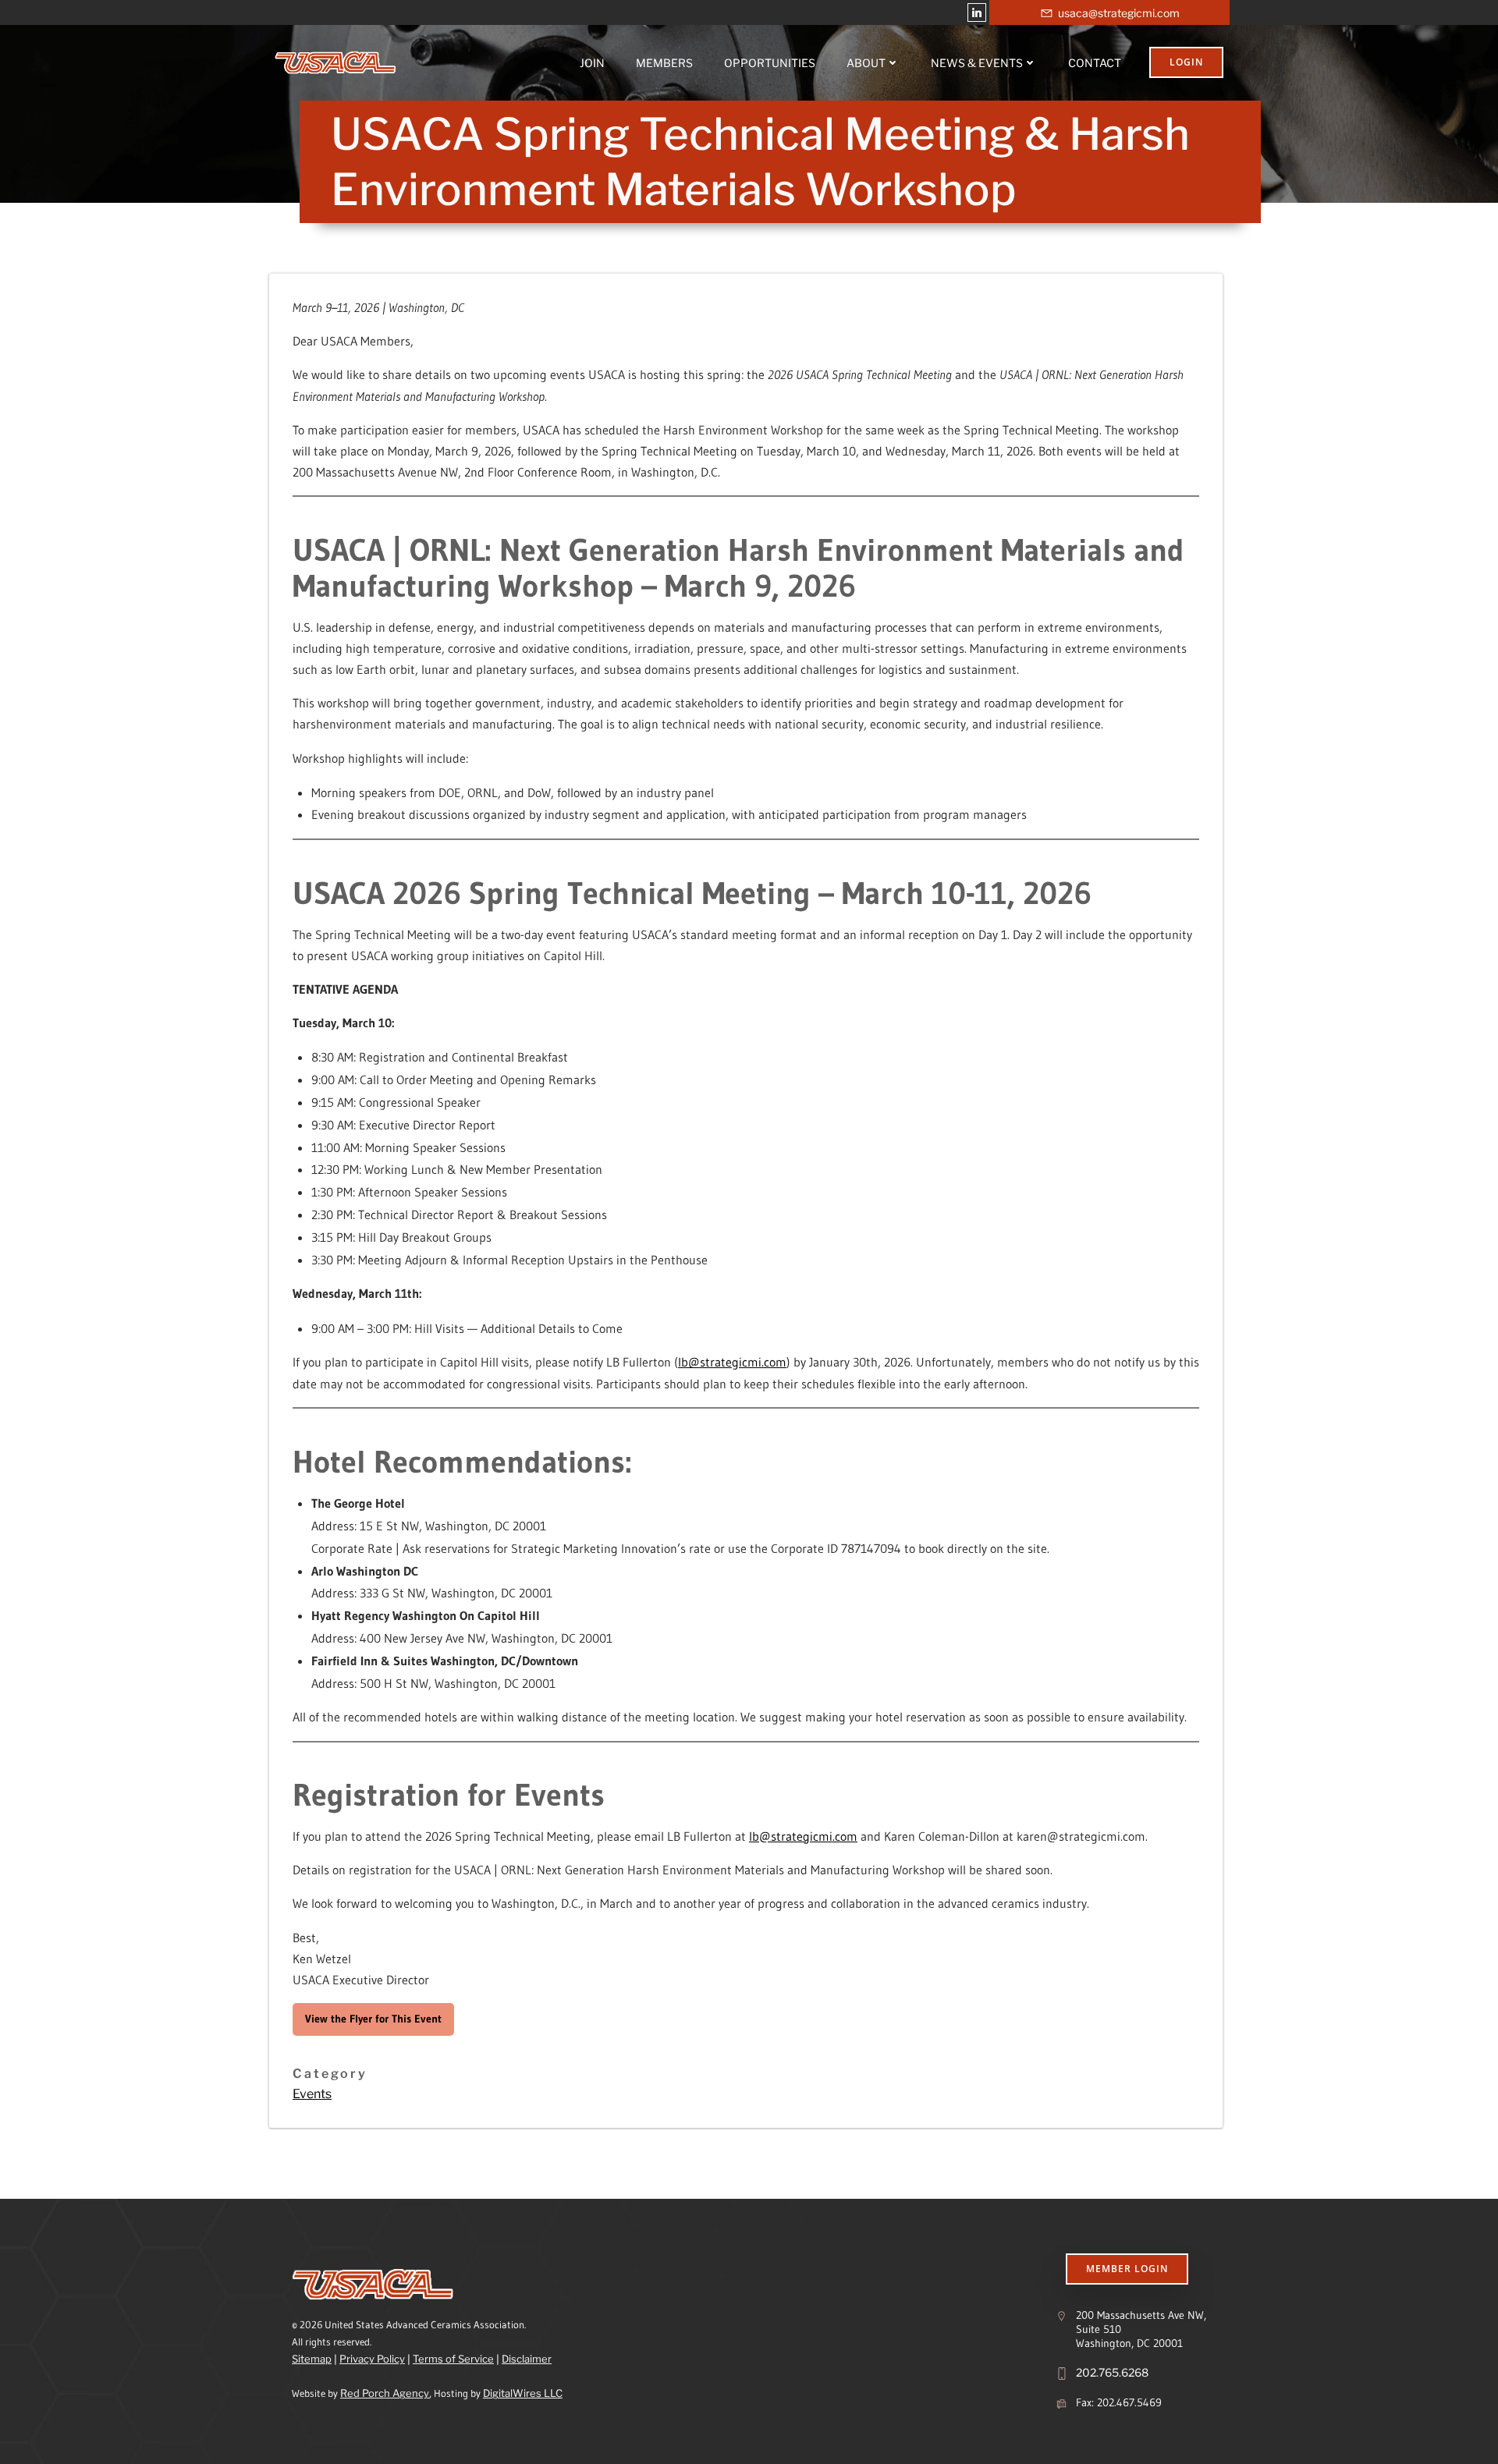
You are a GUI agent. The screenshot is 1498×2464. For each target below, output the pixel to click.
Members (664, 63)
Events (312, 2094)
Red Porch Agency (385, 2393)
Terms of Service (453, 2359)
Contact (1095, 63)
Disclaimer (527, 2359)
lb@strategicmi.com (732, 1362)
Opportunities (770, 63)
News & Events (977, 63)
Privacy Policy (372, 2359)
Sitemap (312, 2359)
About (866, 63)
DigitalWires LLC (523, 2393)
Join (592, 63)
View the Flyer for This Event (373, 2019)
